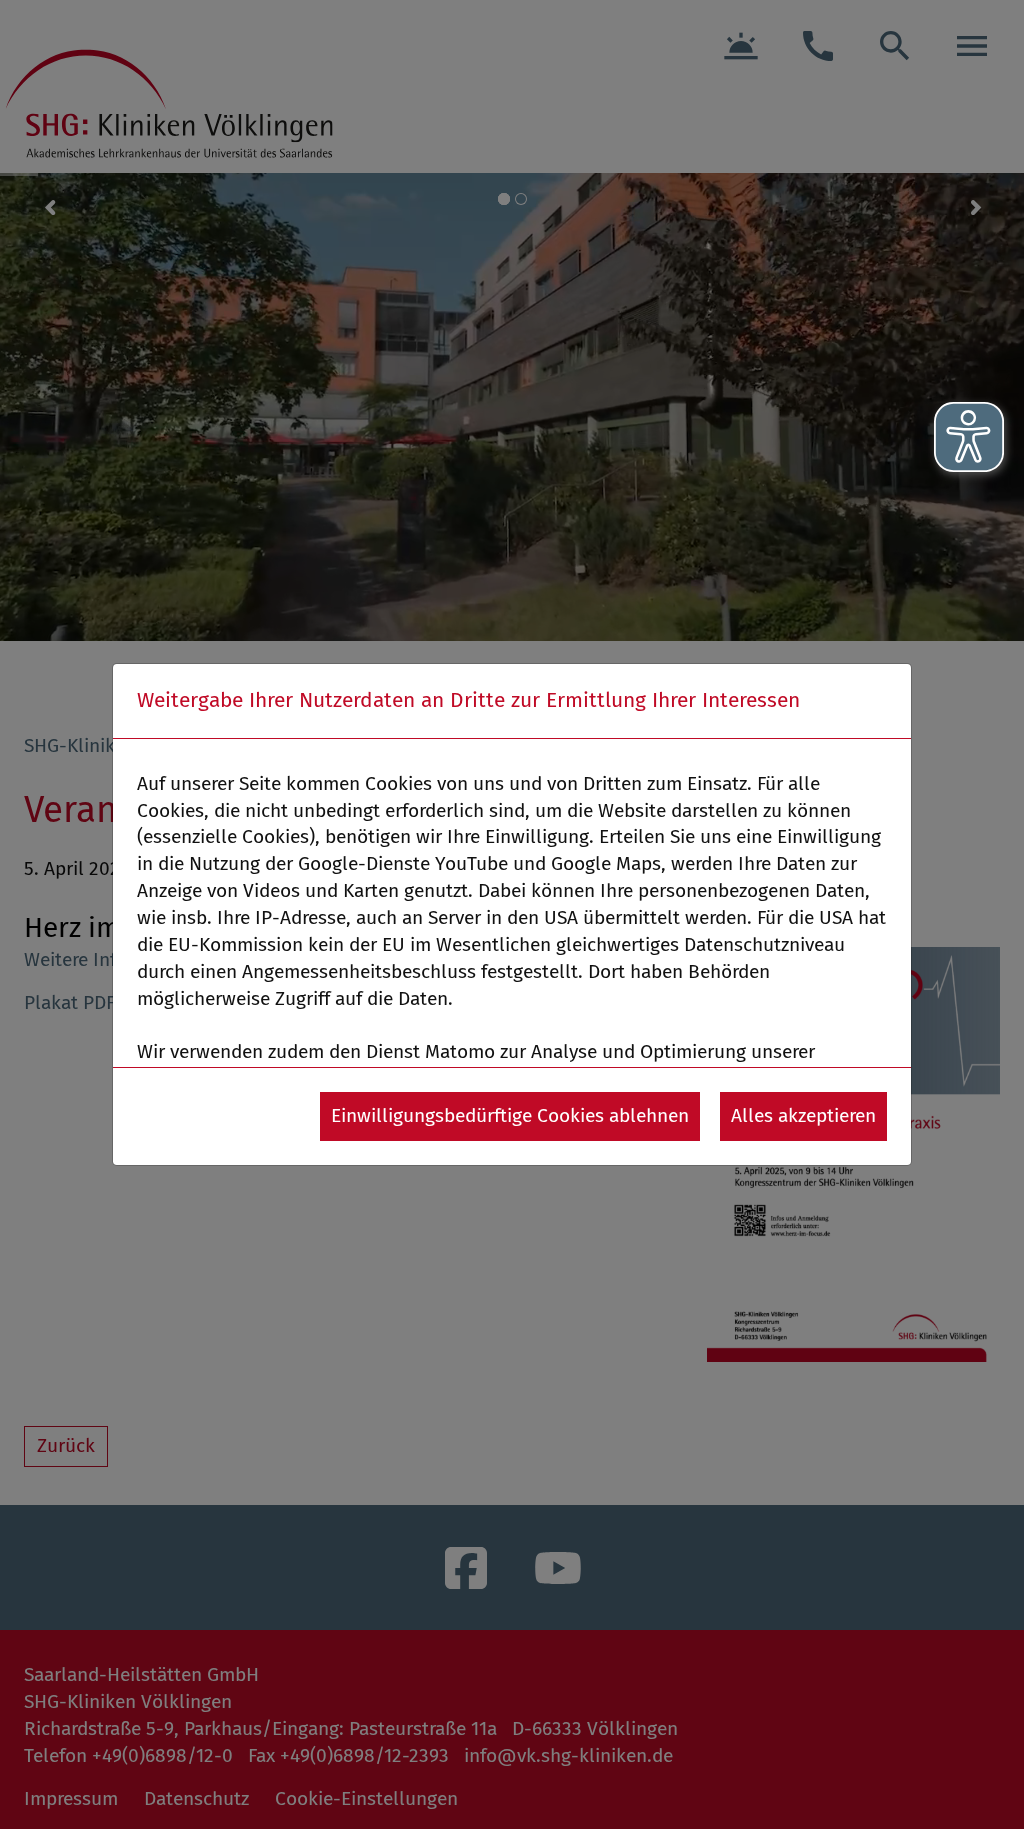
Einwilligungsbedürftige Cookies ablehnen (510, 1115)
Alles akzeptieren (803, 1115)
